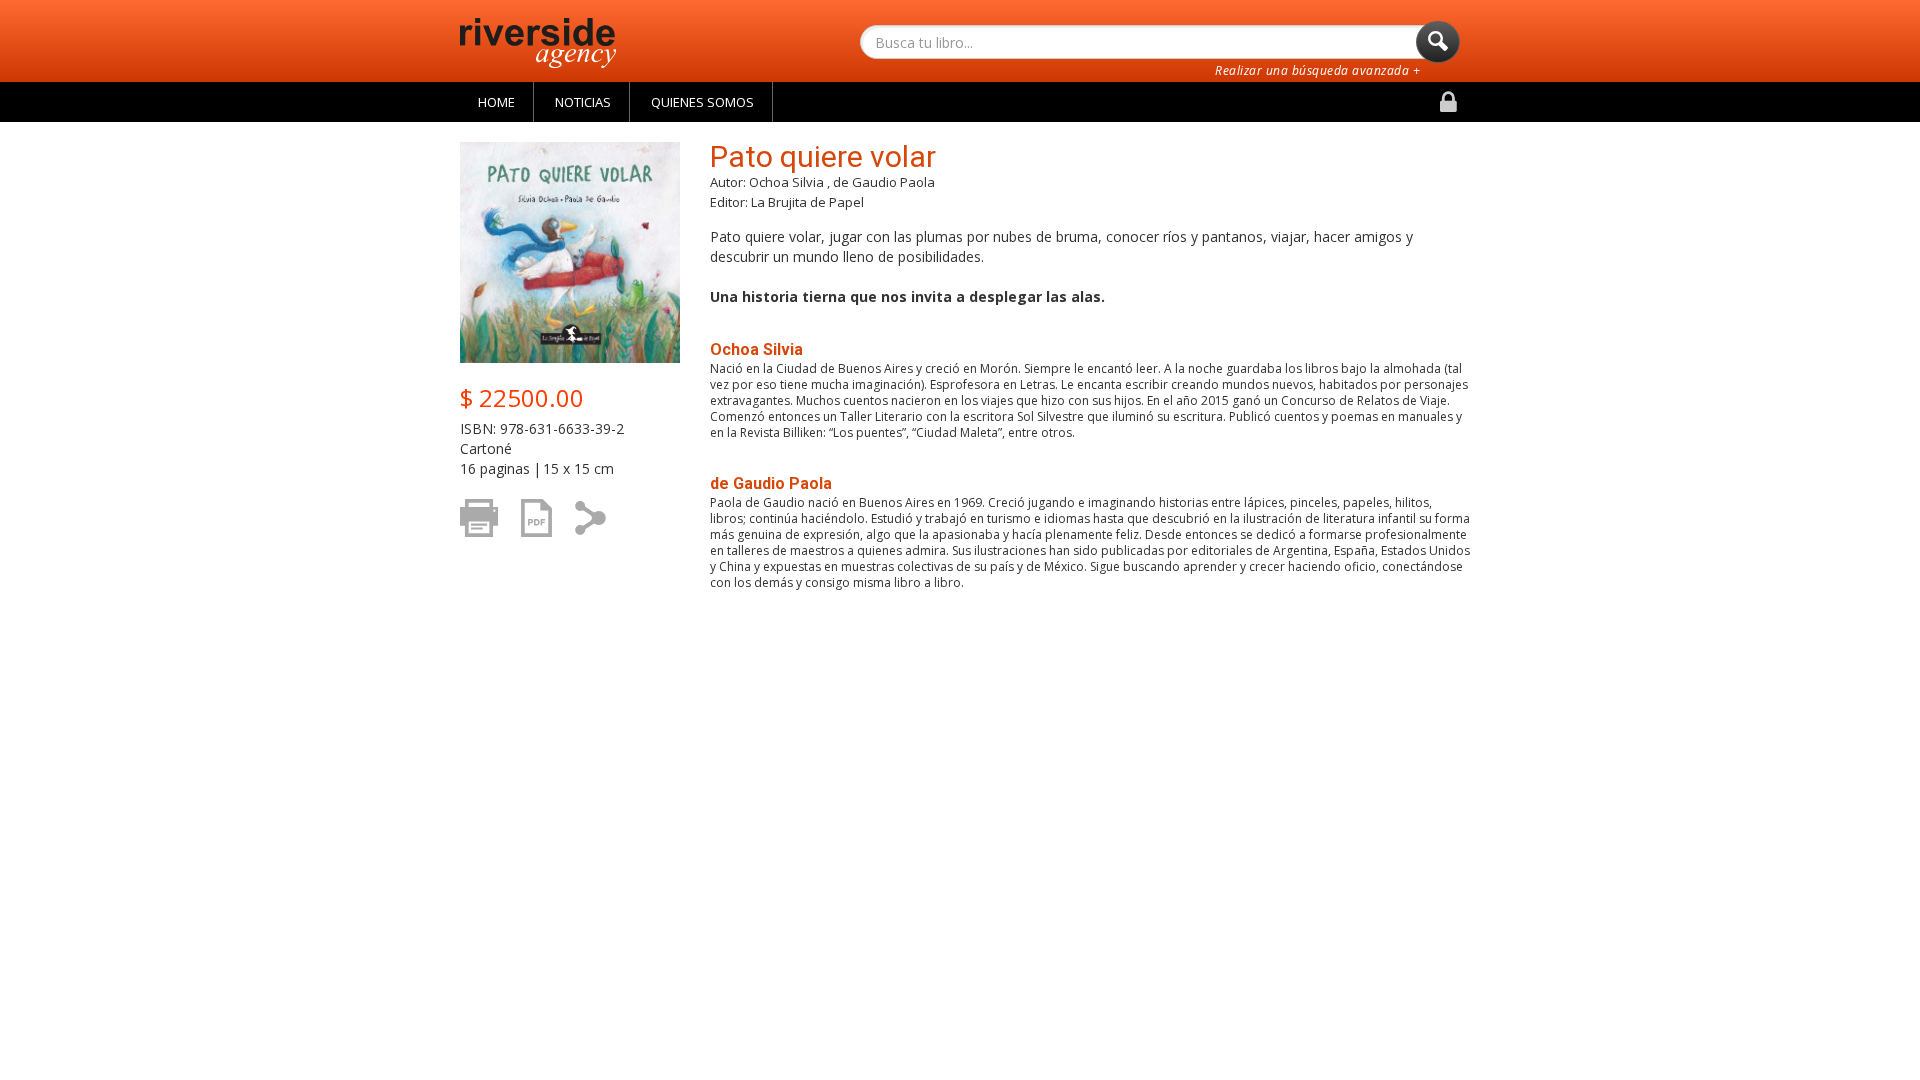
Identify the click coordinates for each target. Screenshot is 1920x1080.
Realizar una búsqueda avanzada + (1317, 70)
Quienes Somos (702, 102)
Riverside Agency (538, 43)
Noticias (583, 102)
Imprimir (484, 547)
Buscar (1438, 42)
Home (496, 102)
